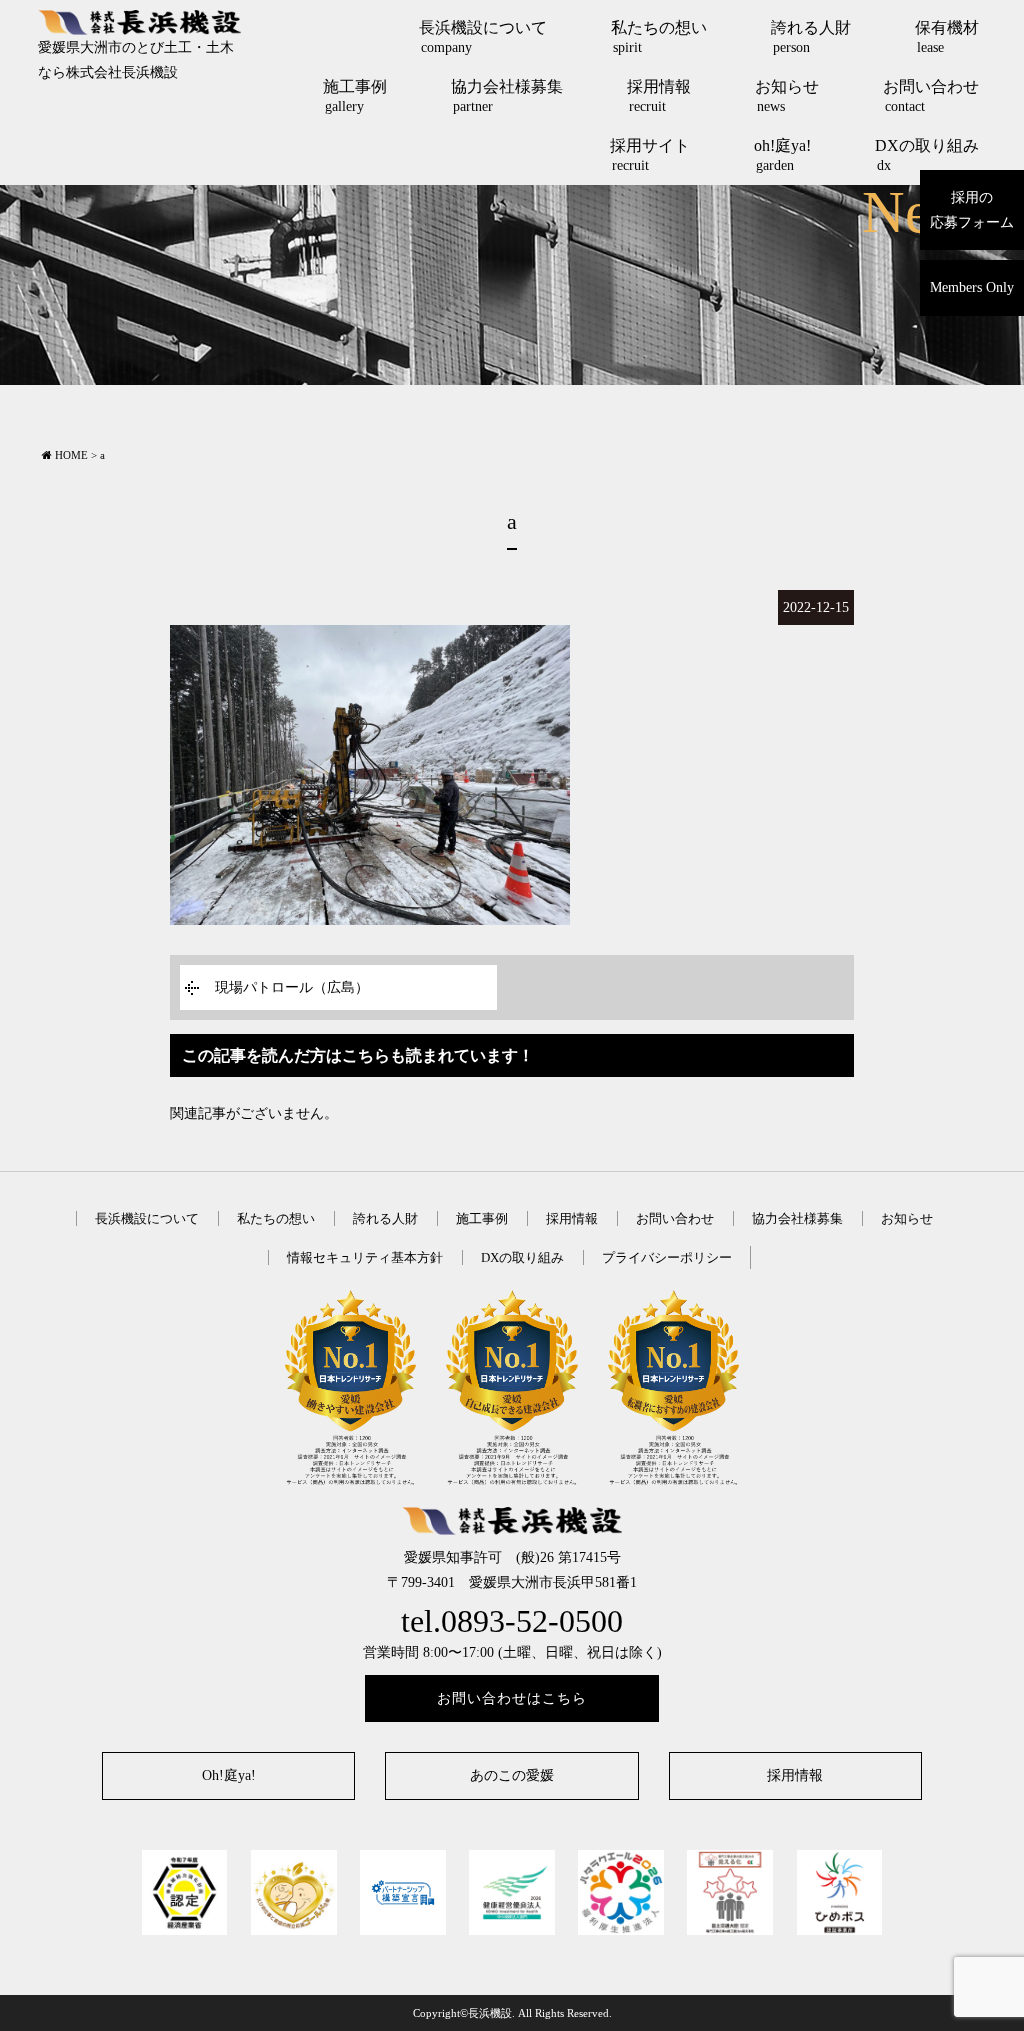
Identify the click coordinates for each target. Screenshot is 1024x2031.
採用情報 (659, 96)
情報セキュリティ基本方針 (365, 1257)
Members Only (972, 287)
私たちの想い (659, 37)
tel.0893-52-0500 (512, 1621)
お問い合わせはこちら (512, 1698)
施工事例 (355, 96)
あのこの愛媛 (512, 1775)
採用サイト (650, 155)
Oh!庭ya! (229, 1775)
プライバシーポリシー (667, 1257)
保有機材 (947, 37)
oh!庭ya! (782, 155)
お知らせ (787, 96)
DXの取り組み (927, 155)
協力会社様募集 (507, 96)
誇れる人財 (811, 37)
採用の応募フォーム (972, 210)
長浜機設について (483, 37)
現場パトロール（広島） (292, 987)
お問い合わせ (931, 96)
